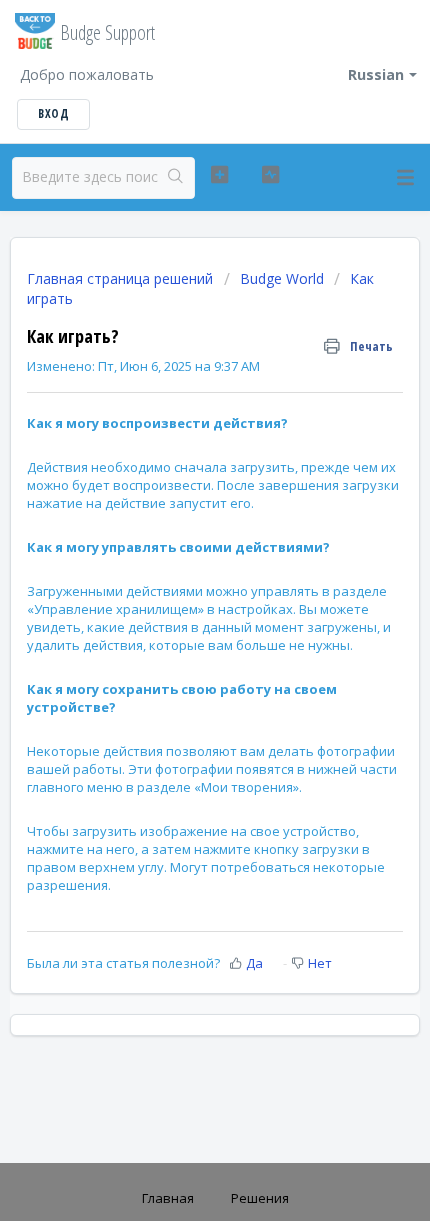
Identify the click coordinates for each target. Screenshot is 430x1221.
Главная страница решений (122, 278)
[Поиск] (176, 178)
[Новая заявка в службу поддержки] (219, 175)
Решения (260, 1198)
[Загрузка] (178, 600)
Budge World (282, 278)
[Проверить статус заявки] (270, 175)
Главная (168, 1198)
